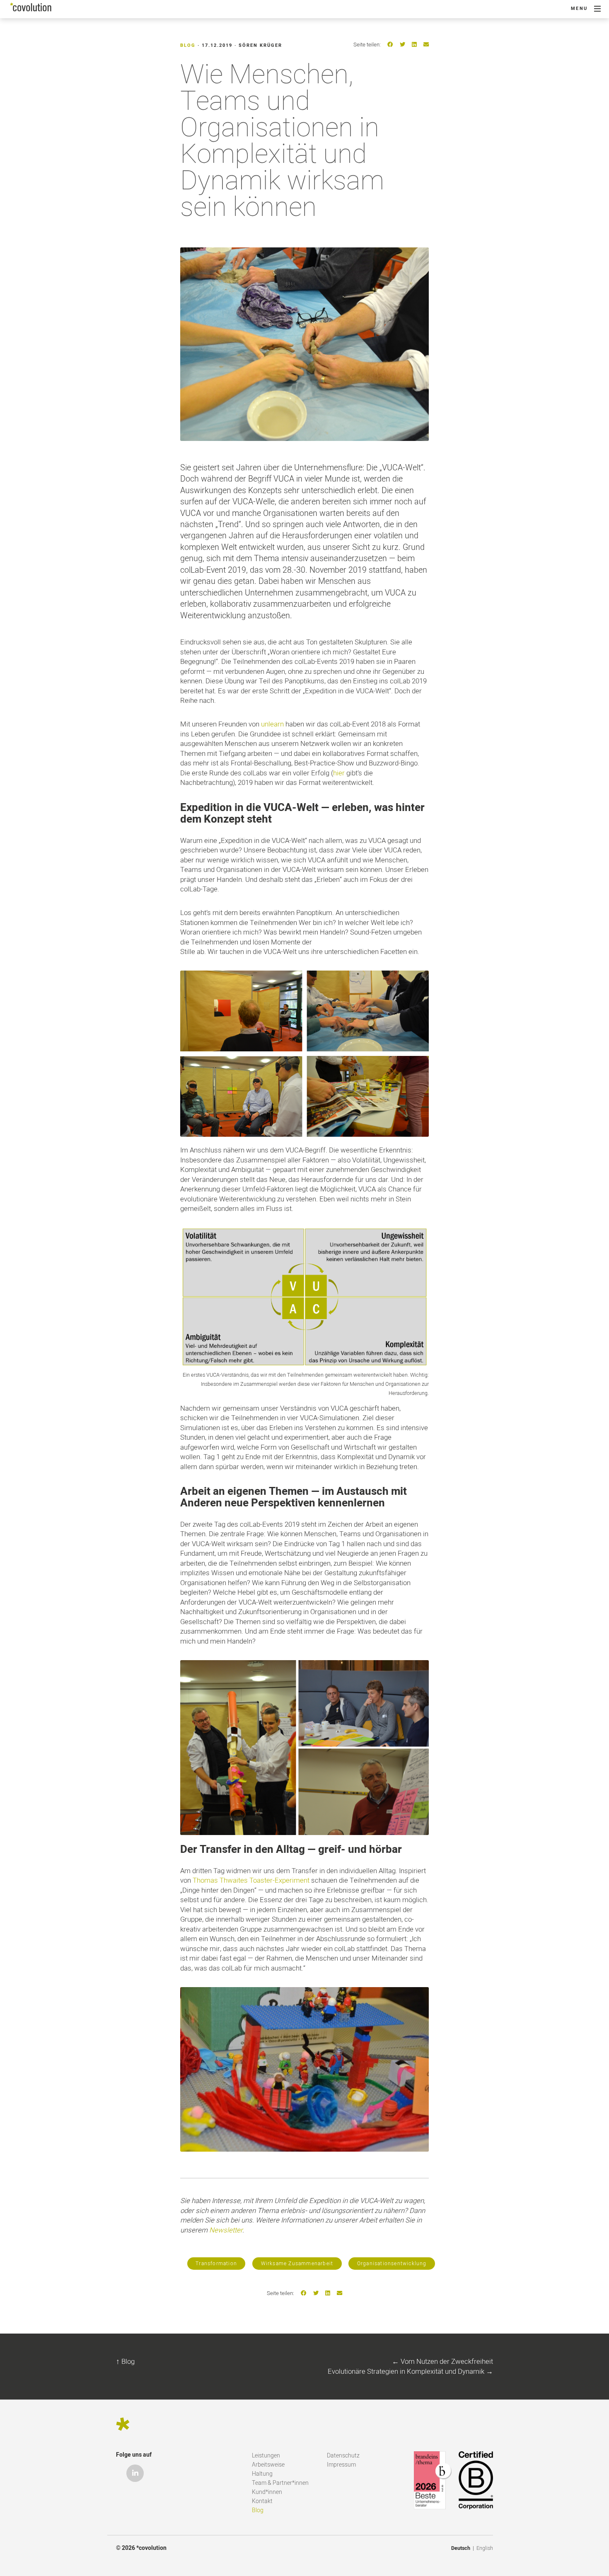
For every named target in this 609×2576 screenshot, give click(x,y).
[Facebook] (390, 45)
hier (339, 773)
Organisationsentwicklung (392, 2264)
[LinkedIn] (414, 45)
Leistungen (266, 2456)
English (485, 2548)
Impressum (341, 2465)
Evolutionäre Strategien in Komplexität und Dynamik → (410, 2371)
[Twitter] (402, 45)
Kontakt (262, 2501)
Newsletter (226, 2230)
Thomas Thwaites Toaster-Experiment (251, 1880)
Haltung (262, 2474)
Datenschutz (343, 2456)
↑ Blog (125, 2362)
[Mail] (426, 45)
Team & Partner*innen (280, 2483)
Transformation (216, 2264)
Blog (188, 45)
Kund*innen (267, 2492)
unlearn (272, 724)
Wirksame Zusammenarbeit (297, 2264)
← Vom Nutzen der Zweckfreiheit (442, 2362)
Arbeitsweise (268, 2465)
